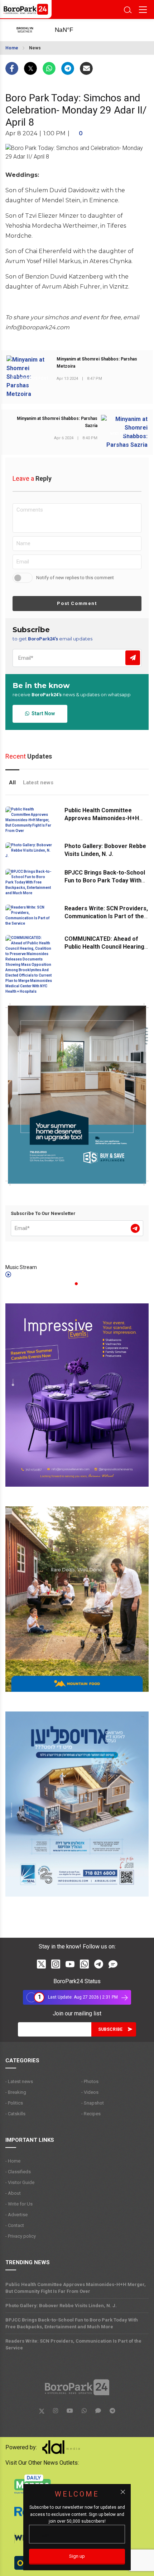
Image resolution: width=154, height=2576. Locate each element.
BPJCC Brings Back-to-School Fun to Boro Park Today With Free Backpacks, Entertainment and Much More (72, 2323)
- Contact (15, 2225)
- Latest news (19, 2081)
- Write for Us (19, 2204)
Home (12, 48)
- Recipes (91, 2114)
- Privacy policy (21, 2236)
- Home (13, 2161)
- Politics (14, 2103)
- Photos (90, 2081)
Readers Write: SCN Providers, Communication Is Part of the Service (106, 916)
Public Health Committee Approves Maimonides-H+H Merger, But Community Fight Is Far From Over (76, 2288)
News (35, 48)
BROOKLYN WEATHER (72, 30)
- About (13, 2193)
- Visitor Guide (20, 2182)
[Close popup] (123, 2492)
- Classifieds (18, 2172)
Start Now (42, 713)
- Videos (90, 2092)
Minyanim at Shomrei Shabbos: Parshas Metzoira (97, 363)
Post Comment (77, 603)
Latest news (38, 783)
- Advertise (16, 2215)
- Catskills (15, 2114)
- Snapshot (93, 2103)
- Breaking (16, 2092)
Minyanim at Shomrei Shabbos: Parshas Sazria (57, 422)
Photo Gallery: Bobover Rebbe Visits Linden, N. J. (61, 2306)
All (12, 783)
